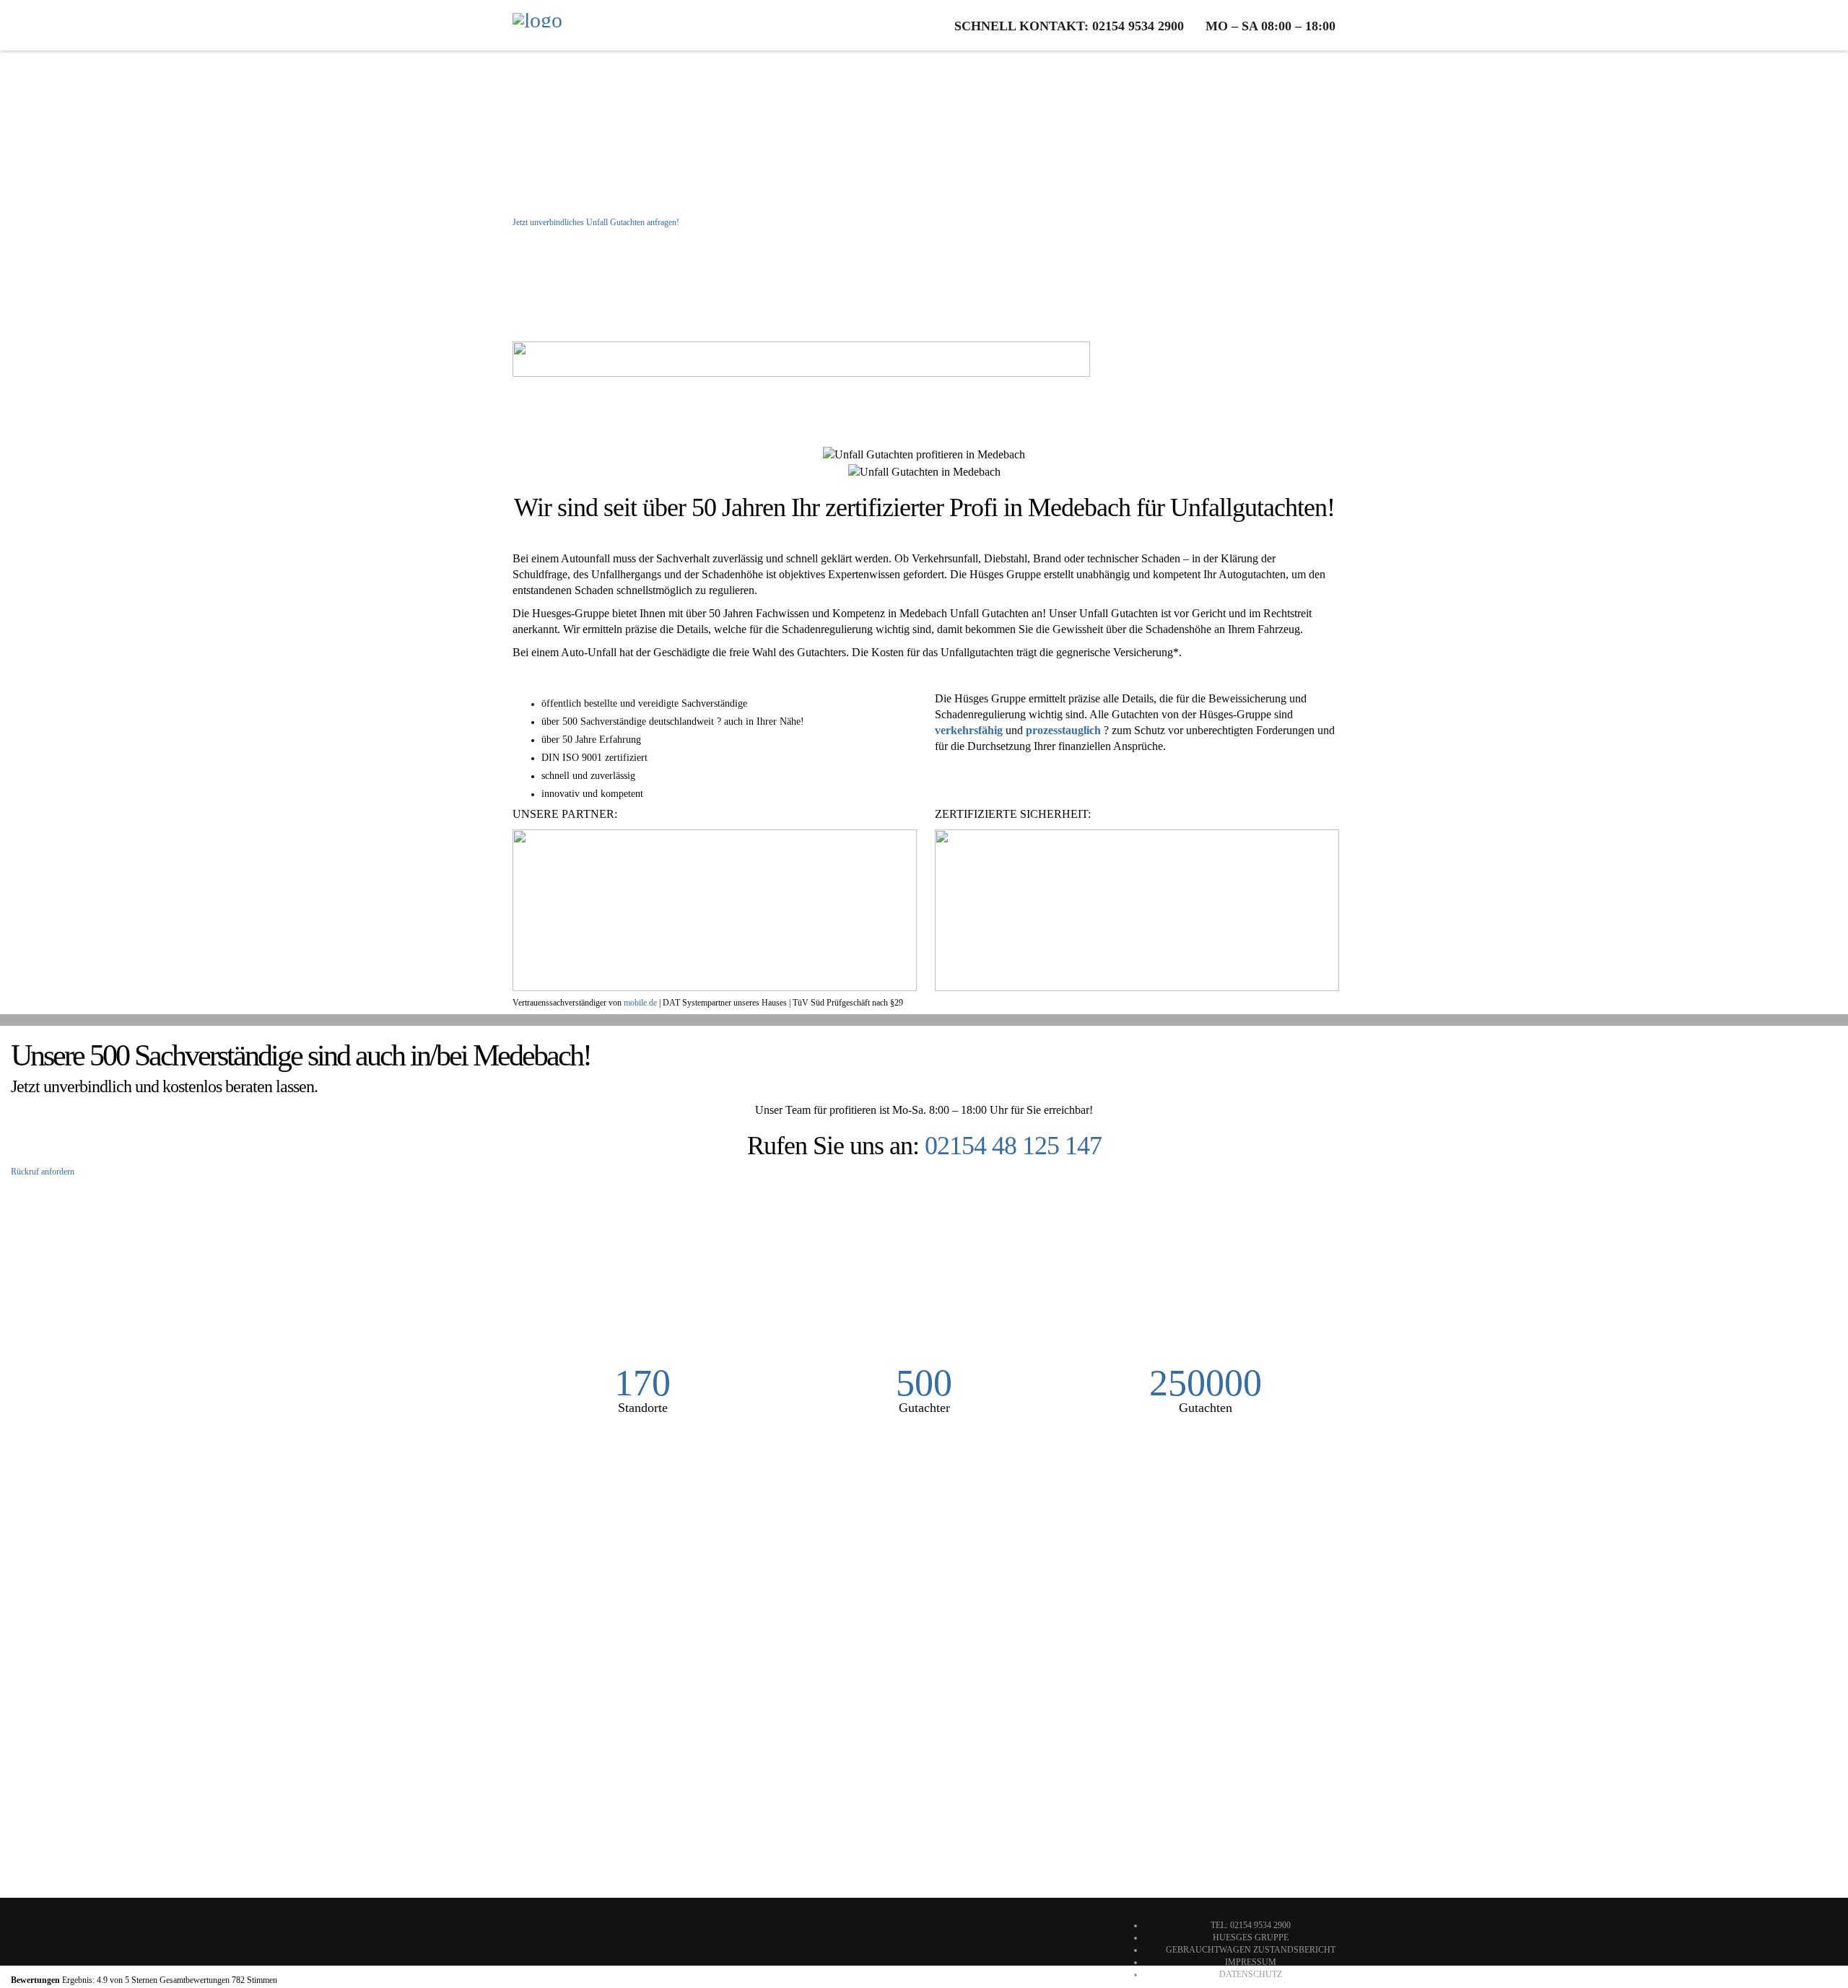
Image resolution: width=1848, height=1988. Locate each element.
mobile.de (640, 1003)
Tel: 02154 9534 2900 (1251, 1925)
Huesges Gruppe (1251, 1937)
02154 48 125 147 (1013, 1146)
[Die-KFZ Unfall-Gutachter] (537, 25)
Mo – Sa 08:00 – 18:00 (1270, 26)
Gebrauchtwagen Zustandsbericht (1251, 1950)
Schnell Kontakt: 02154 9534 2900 (1069, 26)
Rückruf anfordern (43, 1172)
